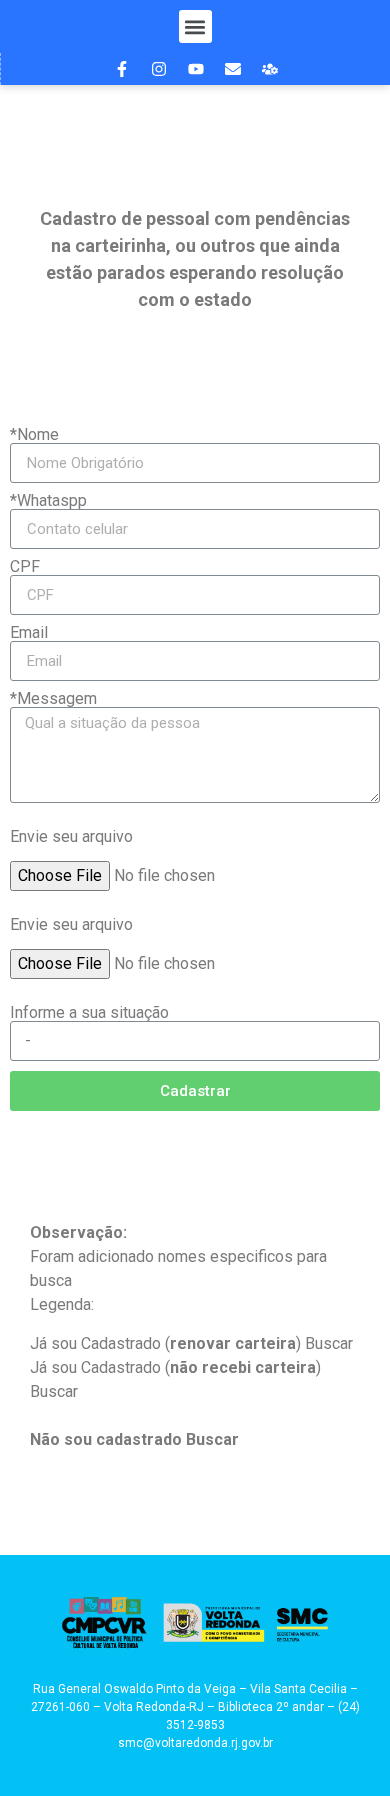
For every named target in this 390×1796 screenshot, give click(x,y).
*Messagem (53, 699)
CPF (25, 567)
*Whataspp (48, 501)
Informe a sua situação (89, 1012)
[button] (195, 26)
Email (29, 633)
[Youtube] (196, 69)
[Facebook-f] (122, 69)
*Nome (34, 435)
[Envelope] (233, 69)
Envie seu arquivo (71, 836)
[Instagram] (159, 69)
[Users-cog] (270, 69)
